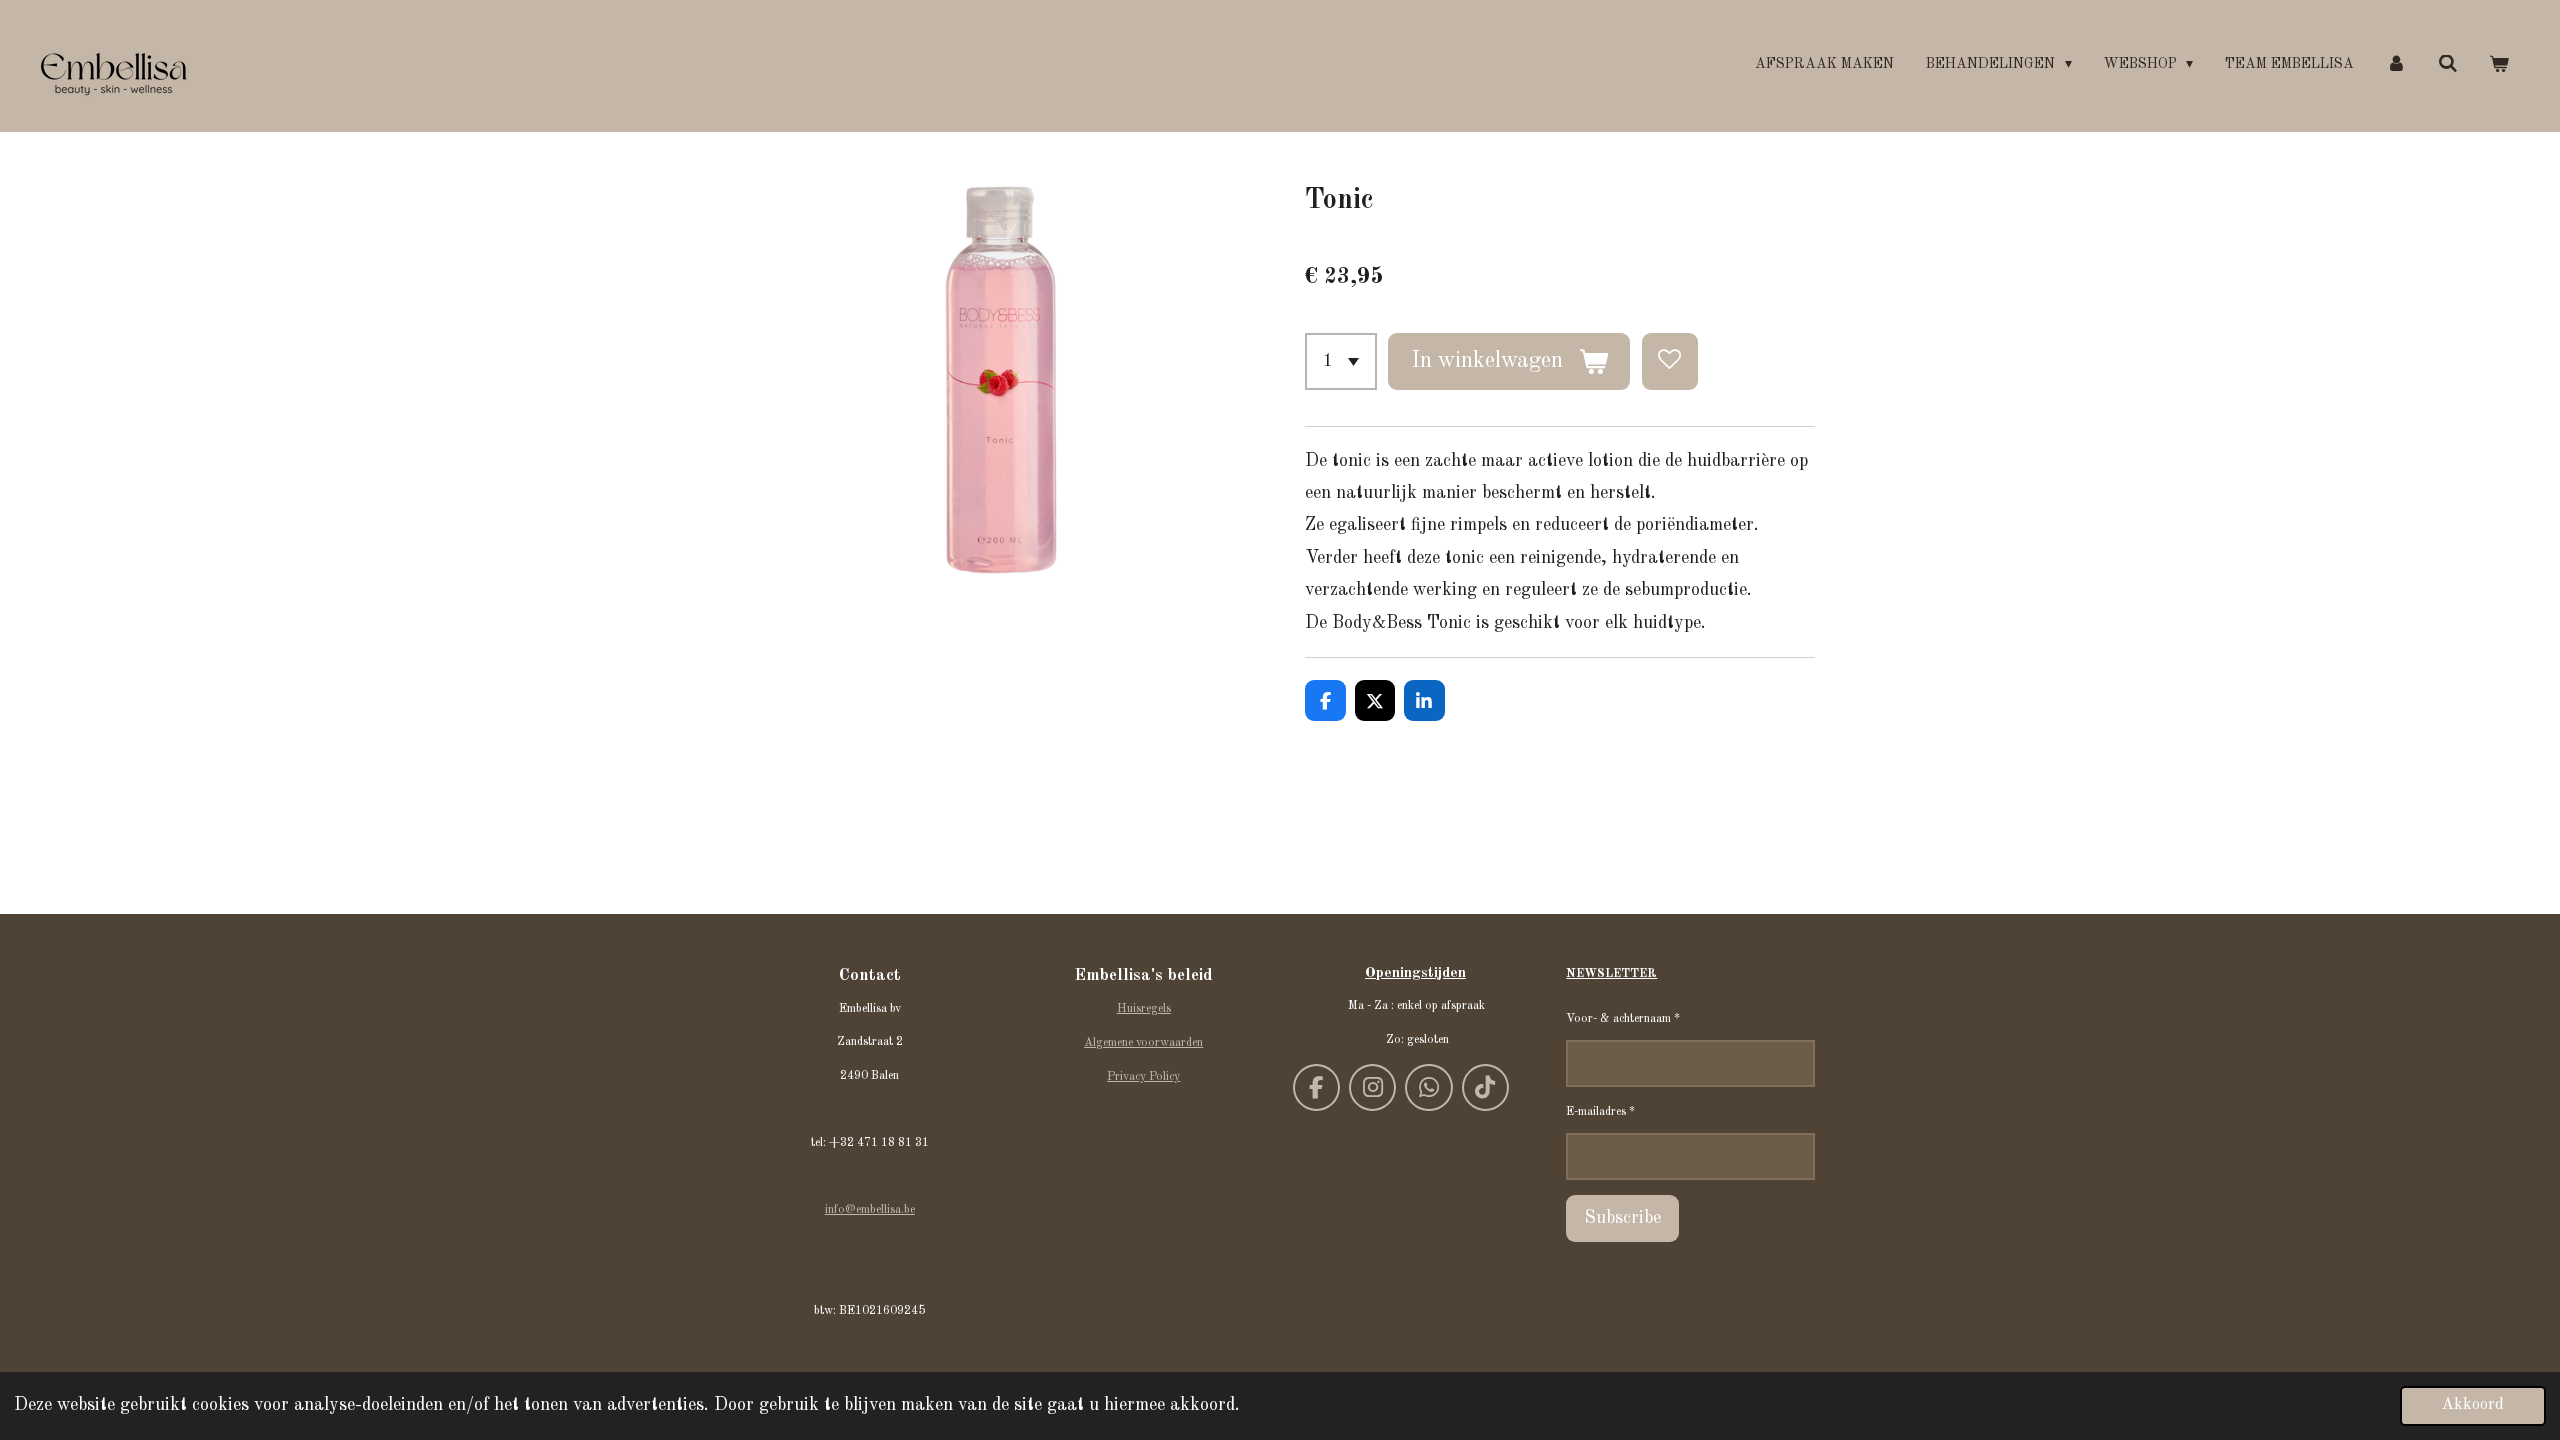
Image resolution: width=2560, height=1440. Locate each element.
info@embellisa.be (870, 1210)
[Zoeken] (2448, 64)
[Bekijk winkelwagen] (2499, 64)
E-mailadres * (1600, 1112)
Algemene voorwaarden (1143, 1043)
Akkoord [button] (2473, 1405)
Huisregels (1144, 1009)
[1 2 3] (1341, 361)
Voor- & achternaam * (1623, 1019)
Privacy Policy (1143, 1077)
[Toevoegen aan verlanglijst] (1670, 361)
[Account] (2396, 64)
